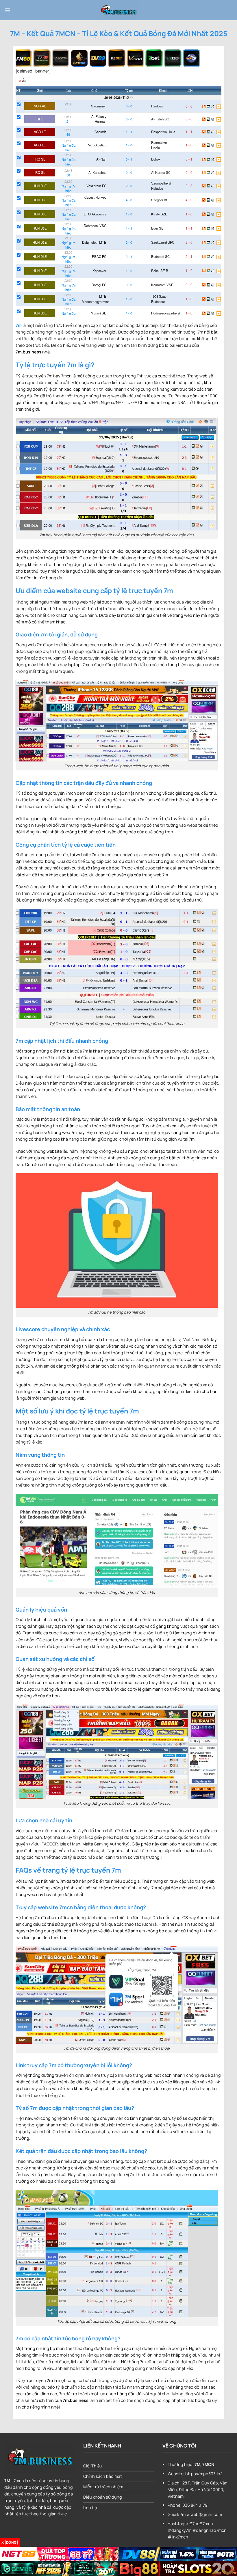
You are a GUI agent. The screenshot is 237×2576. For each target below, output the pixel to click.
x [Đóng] (10, 2542)
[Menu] (8, 10)
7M (7, 2481)
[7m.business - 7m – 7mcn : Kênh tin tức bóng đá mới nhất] (118, 10)
